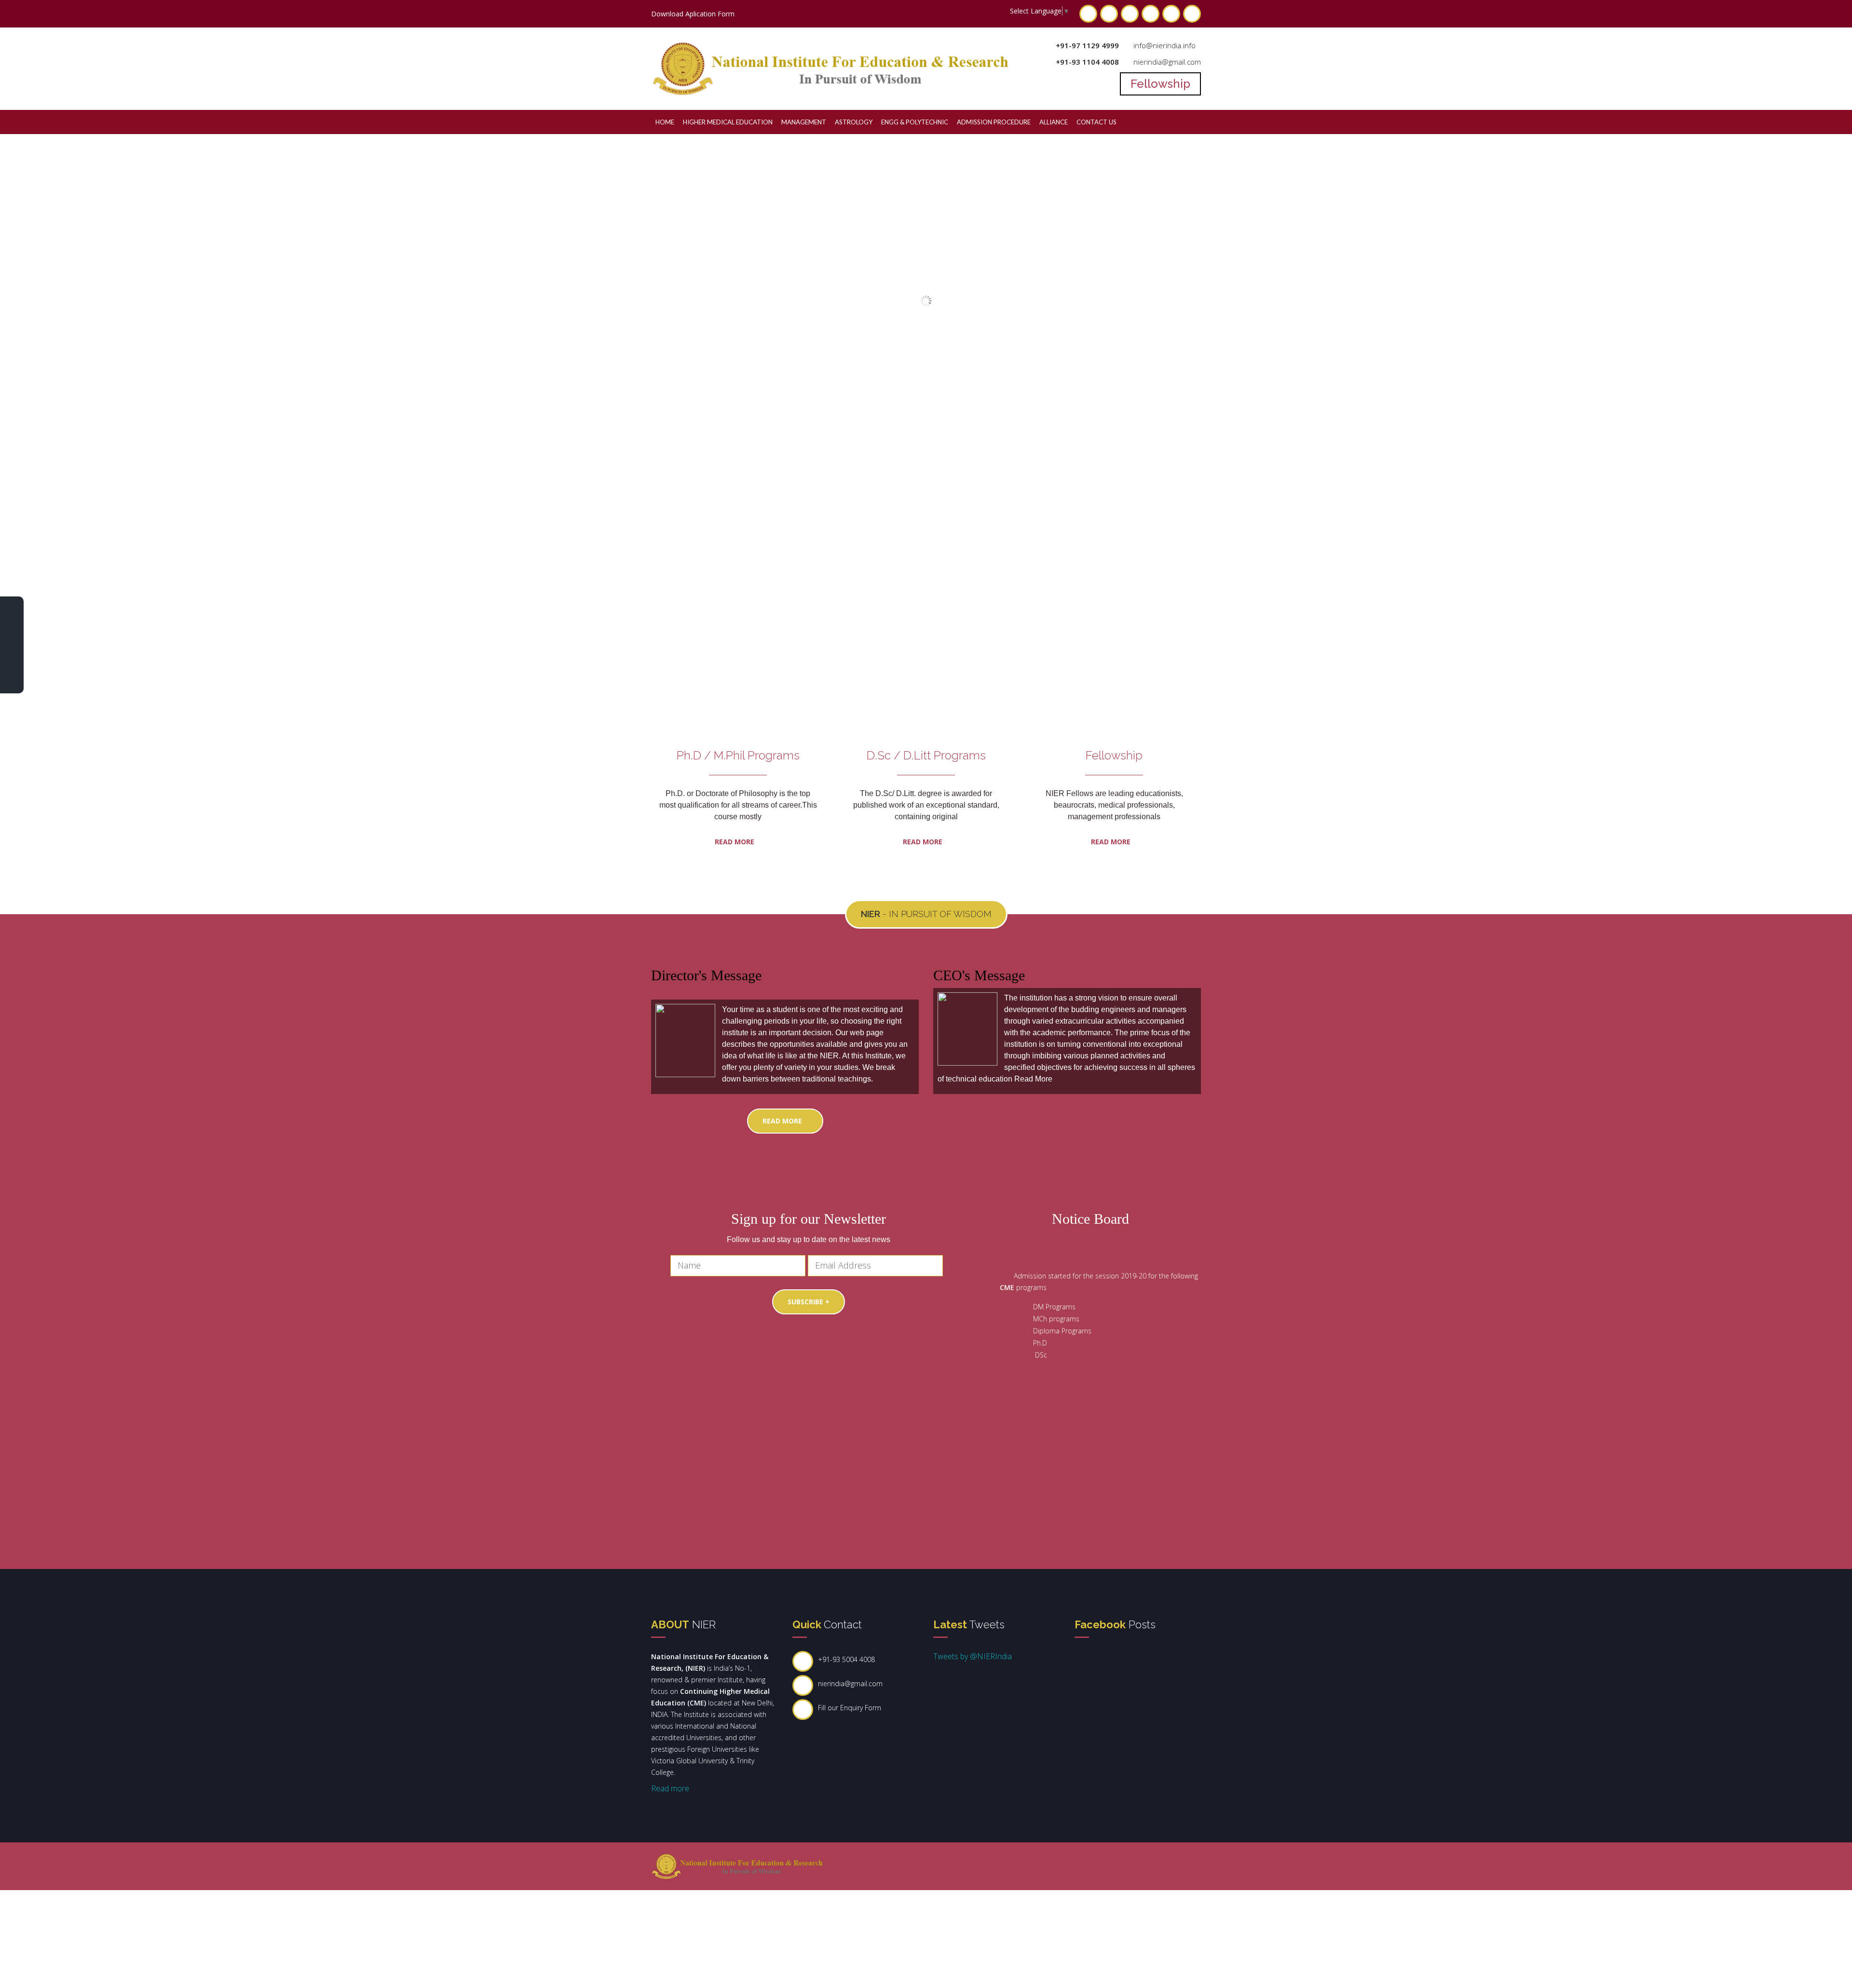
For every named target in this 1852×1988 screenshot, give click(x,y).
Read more (924, 842)
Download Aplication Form (693, 14)
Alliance (1054, 122)
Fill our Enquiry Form (850, 1708)
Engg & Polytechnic (915, 122)
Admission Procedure (994, 122)
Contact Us (1096, 122)
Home (665, 122)
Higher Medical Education (728, 122)
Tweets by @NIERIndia (973, 1656)
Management (804, 122)
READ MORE (735, 842)
